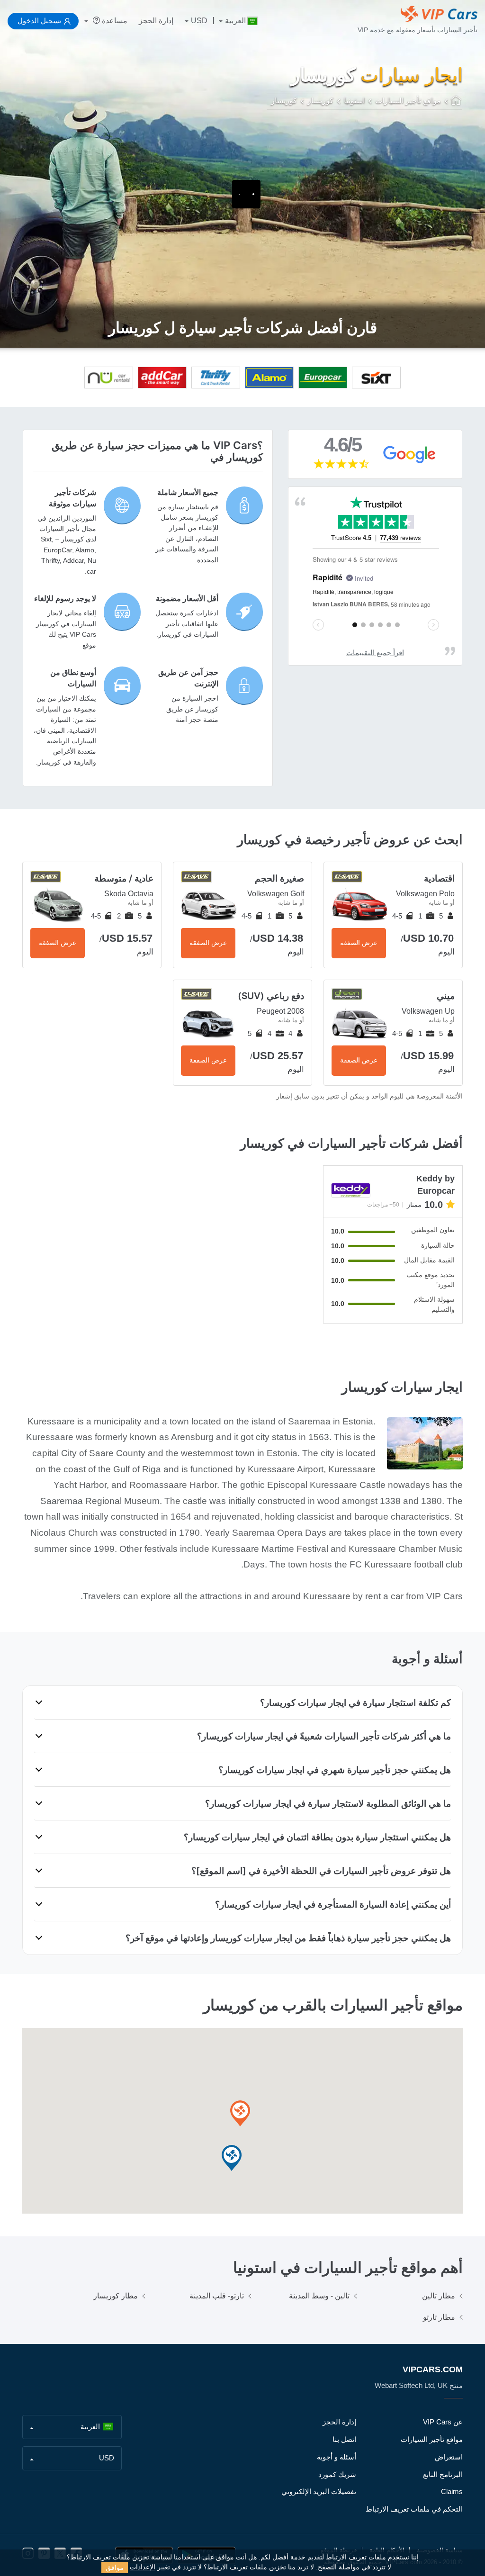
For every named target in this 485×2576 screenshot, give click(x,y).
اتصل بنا (344, 2439)
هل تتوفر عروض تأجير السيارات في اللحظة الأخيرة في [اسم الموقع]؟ (321, 1871)
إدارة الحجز (156, 21)
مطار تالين (439, 2296)
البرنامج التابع (443, 2474)
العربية (235, 21)
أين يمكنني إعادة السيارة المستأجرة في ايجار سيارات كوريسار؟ (333, 1904)
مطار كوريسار (116, 2296)
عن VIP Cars (443, 2422)
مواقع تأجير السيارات (432, 2439)
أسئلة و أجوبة (337, 2457)
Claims (452, 2491)
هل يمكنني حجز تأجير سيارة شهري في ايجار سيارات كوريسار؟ (335, 1770)
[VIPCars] (457, 101)
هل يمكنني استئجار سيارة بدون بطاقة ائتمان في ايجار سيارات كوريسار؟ (317, 1837)
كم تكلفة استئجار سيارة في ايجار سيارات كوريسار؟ (355, 1702)
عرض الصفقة (359, 943)
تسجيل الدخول (39, 21)
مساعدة (114, 21)
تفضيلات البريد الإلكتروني (319, 2491)
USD (199, 21)
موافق (115, 2567)
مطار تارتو (439, 2317)
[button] (232, 2158)
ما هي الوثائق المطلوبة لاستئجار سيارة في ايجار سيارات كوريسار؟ (328, 1803)
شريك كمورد (337, 2474)
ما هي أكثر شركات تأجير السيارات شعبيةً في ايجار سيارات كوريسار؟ (324, 1736)
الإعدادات (143, 2567)
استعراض (449, 2457)
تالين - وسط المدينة (319, 2296)
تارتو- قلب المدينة (217, 2296)
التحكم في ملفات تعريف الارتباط (414, 2509)
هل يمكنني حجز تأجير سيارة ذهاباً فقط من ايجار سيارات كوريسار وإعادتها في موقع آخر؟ (288, 1938)
